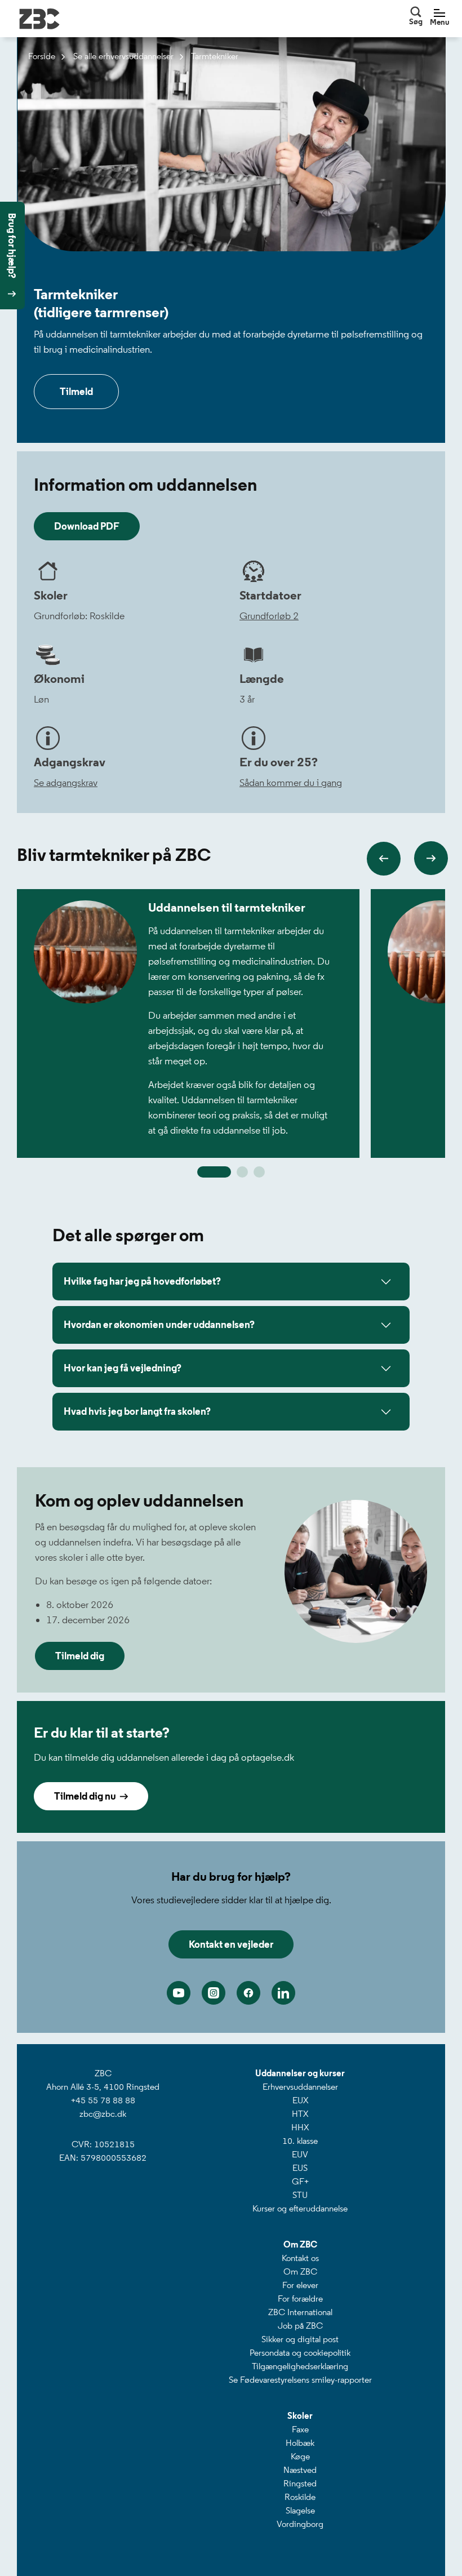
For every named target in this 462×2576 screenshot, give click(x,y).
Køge (300, 2456)
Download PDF (87, 526)
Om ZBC (300, 2271)
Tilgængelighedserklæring (300, 2366)
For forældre (300, 2299)
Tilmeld (76, 392)
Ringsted (300, 2483)
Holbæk (300, 2443)
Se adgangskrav (66, 783)
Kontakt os (300, 2258)
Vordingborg (300, 2524)
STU (300, 2195)
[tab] (214, 1172)
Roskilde (300, 2497)
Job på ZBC (300, 2326)
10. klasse (300, 2141)
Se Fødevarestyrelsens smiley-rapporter (300, 2380)
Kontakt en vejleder (231, 1944)
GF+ (300, 2181)
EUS (300, 2168)
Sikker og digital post (300, 2339)
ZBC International (300, 2312)
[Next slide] (431, 858)
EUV (300, 2154)
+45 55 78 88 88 (103, 2100)
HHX (300, 2127)
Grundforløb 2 (269, 616)
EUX (300, 2100)
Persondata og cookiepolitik (300, 2353)
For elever (300, 2285)
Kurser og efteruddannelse (300, 2208)
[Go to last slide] (384, 859)
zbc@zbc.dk (103, 2114)
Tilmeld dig (80, 1656)
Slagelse (300, 2510)
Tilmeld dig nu (87, 1796)
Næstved (300, 2470)
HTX (300, 2114)
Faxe (300, 2429)
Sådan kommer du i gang (291, 783)
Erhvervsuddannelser (300, 2087)
